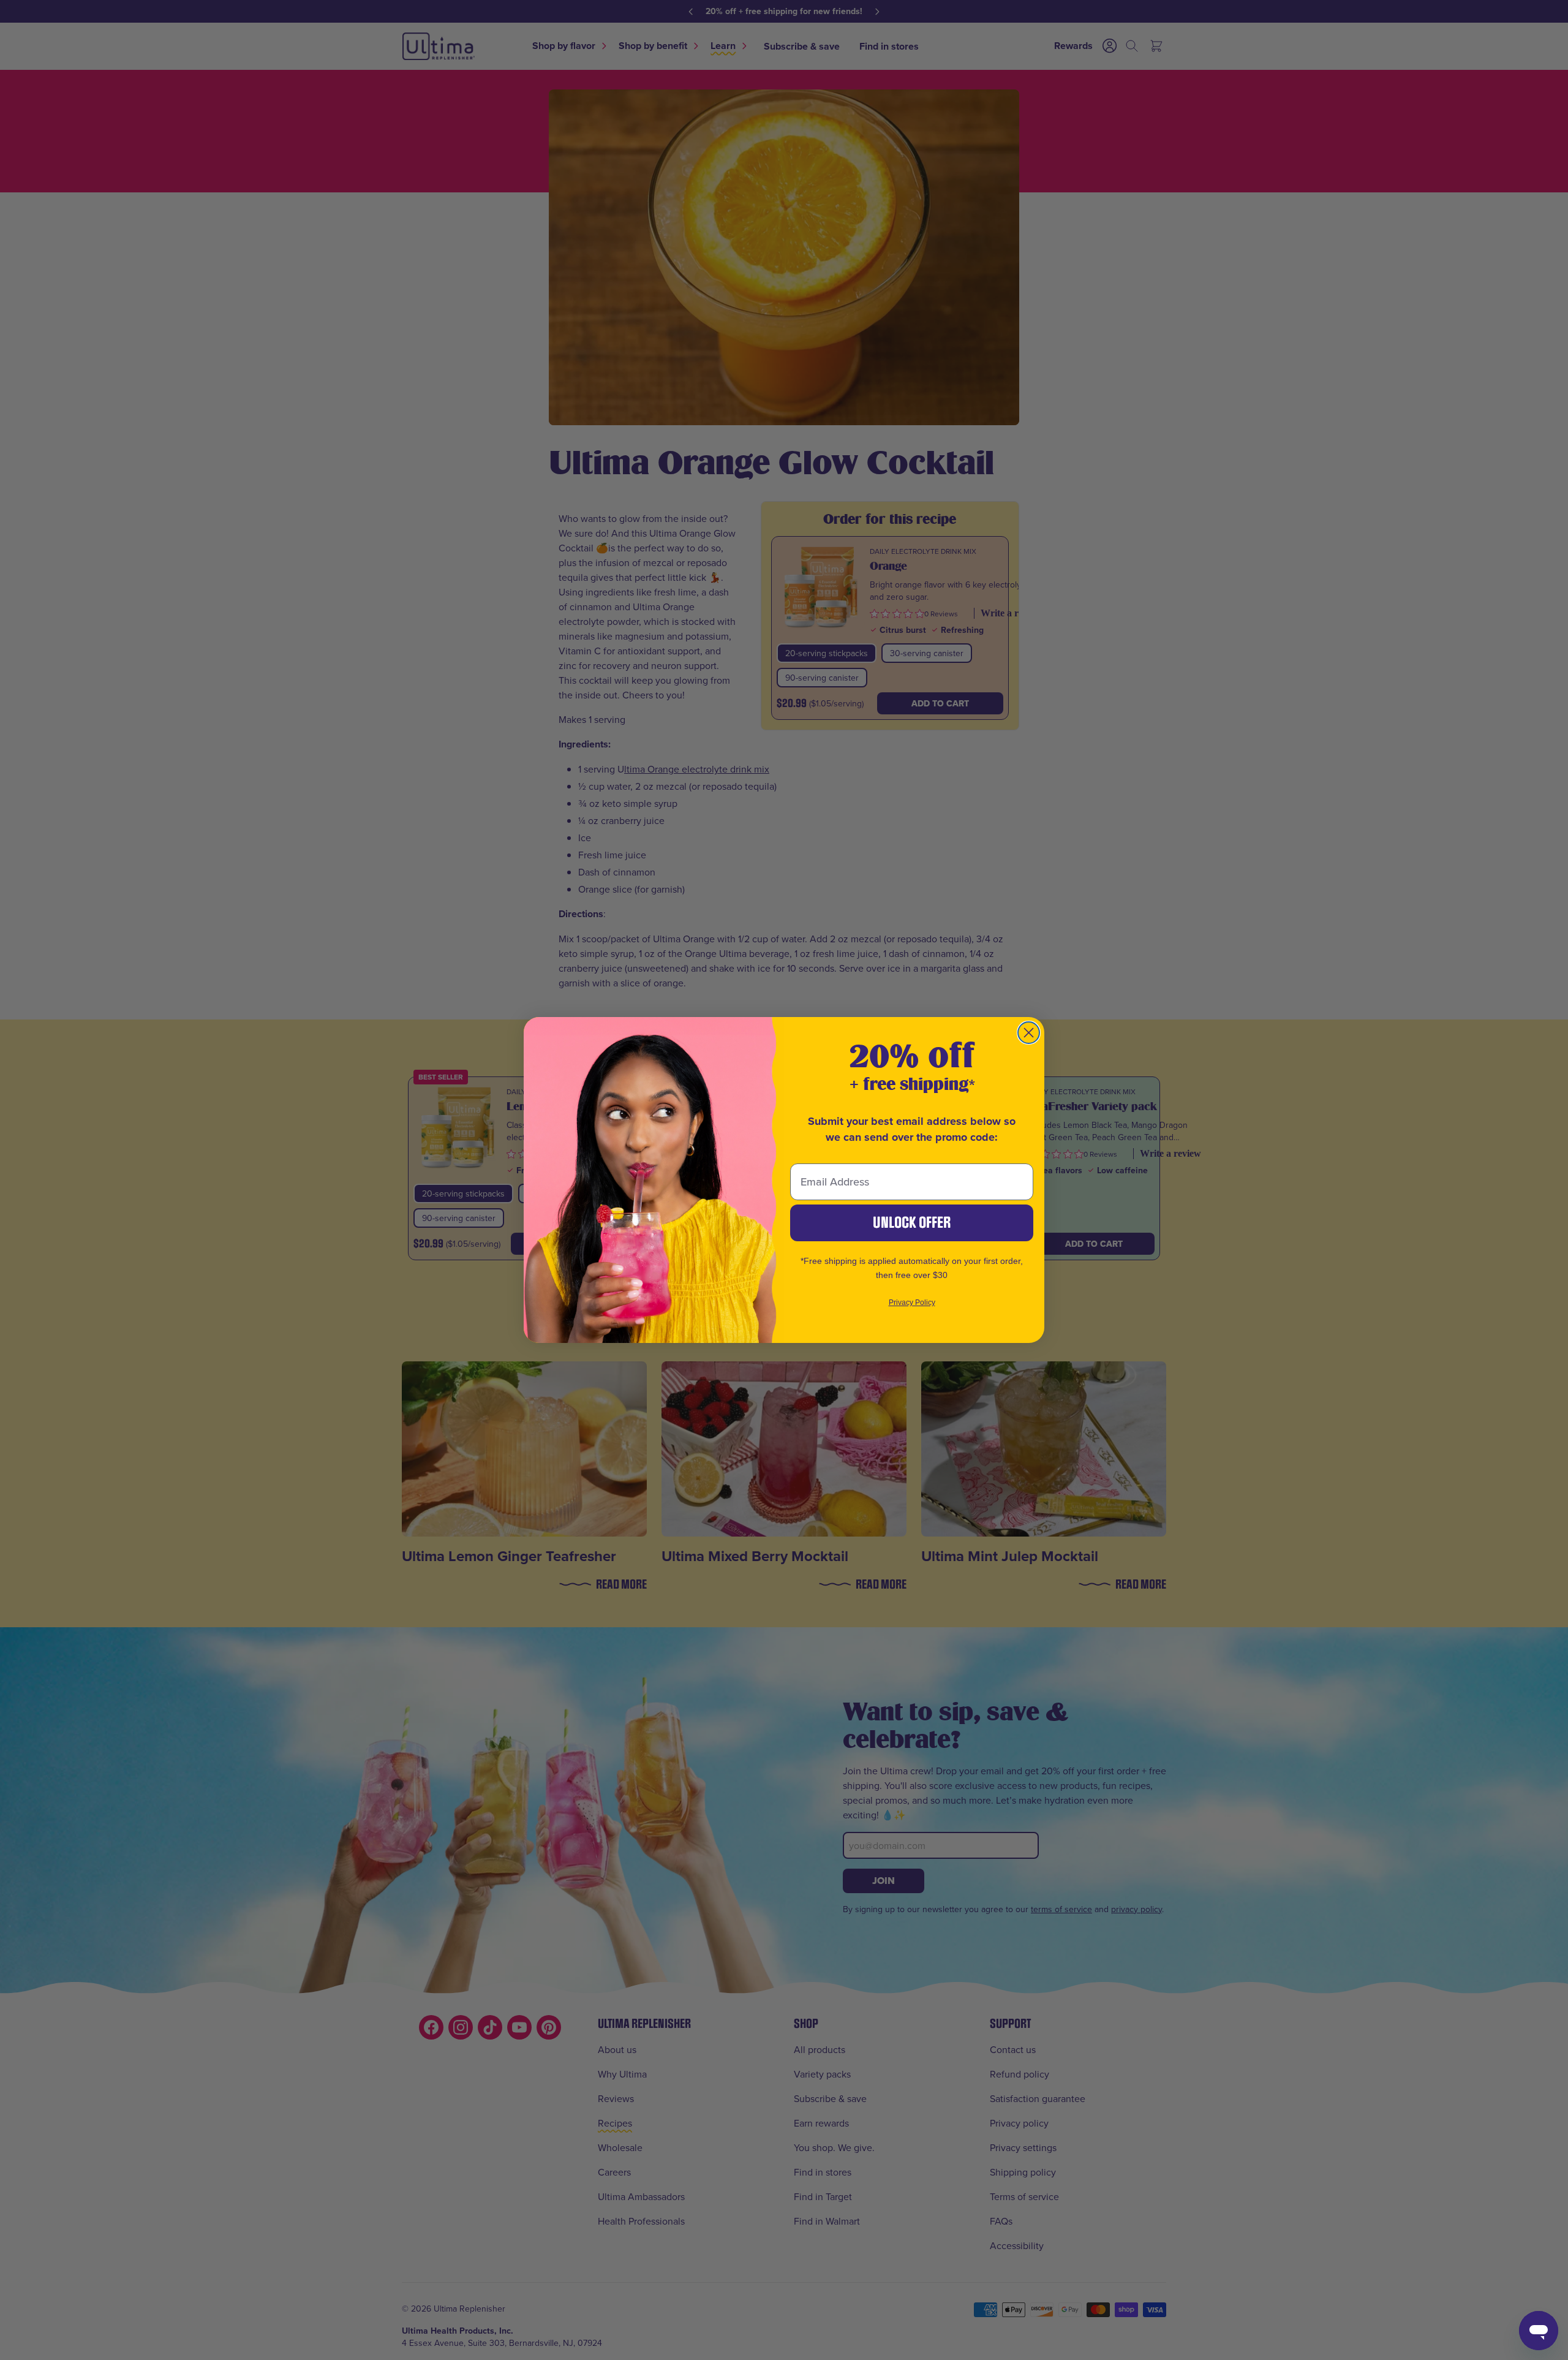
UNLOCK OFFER (912, 1223)
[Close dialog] (1029, 1033)
